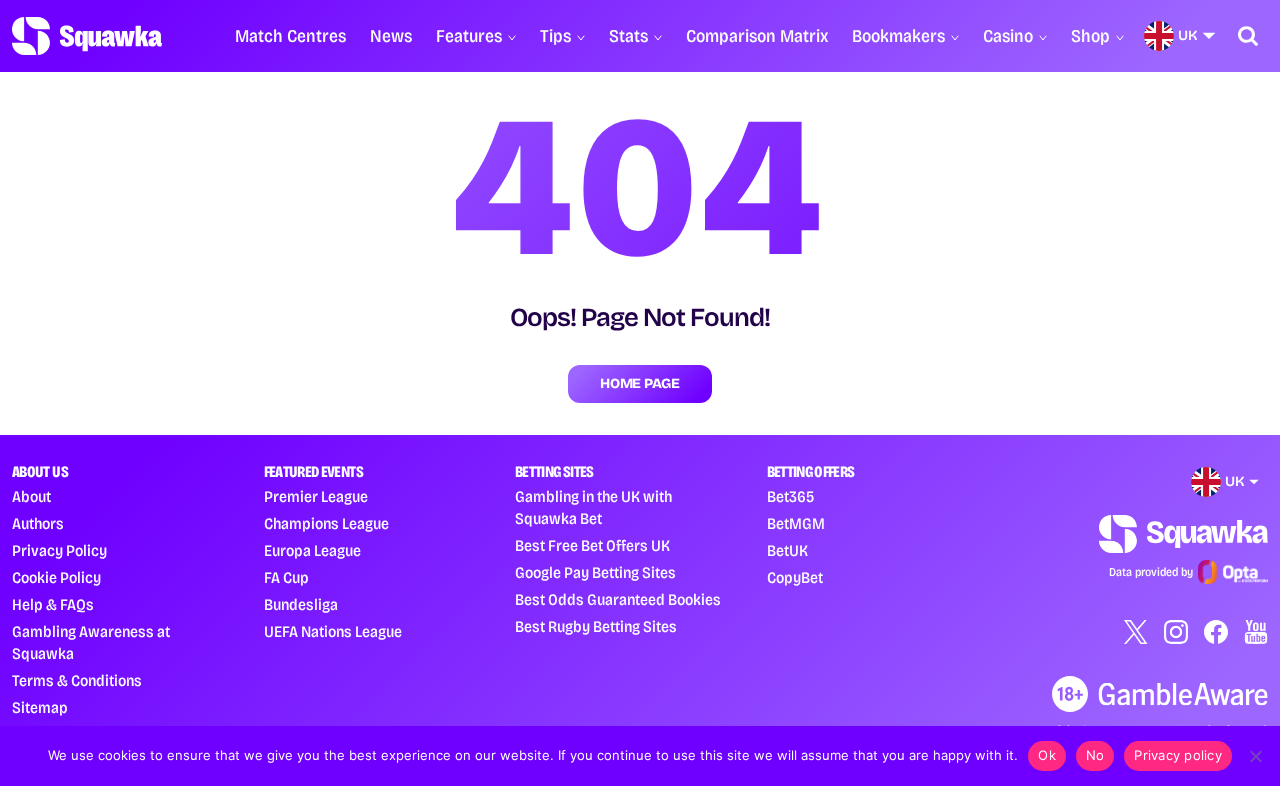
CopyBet (795, 577)
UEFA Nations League (333, 631)
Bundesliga (301, 604)
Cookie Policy (56, 577)
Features (469, 36)
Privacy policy (1178, 755)
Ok (1047, 755)
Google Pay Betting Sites (595, 572)
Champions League (326, 523)
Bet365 (790, 496)
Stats (628, 36)
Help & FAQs (53, 604)
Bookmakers (898, 36)
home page (639, 383)
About (31, 496)
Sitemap (40, 707)
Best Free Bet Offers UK (592, 545)
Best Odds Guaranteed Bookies (618, 599)
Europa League (312, 550)
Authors (38, 523)
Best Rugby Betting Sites (596, 626)
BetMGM (796, 523)
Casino (1008, 36)
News (391, 36)
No (1095, 755)
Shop (1090, 36)
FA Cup (286, 577)
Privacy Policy (59, 550)
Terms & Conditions (77, 680)
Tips (555, 36)
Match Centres (290, 36)
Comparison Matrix (757, 36)
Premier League (316, 496)
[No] (1255, 756)
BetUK (787, 550)
